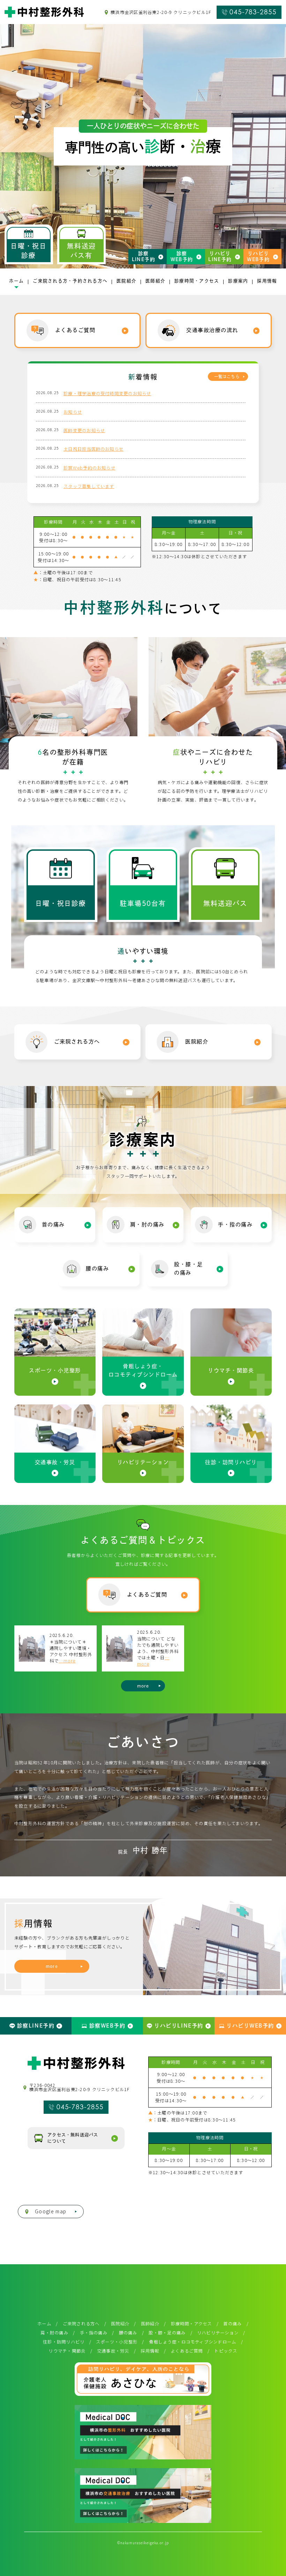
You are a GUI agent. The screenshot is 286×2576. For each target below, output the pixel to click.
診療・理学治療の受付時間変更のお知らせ (107, 393)
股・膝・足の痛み (167, 2333)
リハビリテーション (218, 2333)
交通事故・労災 (113, 2351)
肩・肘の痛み (54, 2333)
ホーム (44, 2324)
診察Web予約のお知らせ (89, 468)
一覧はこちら (227, 377)
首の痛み (232, 2324)
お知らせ (73, 412)
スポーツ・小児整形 (117, 2342)
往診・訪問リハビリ (64, 2342)
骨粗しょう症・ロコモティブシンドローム (193, 2342)
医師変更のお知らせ (84, 430)
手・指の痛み (94, 2333)
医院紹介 (120, 2324)
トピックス (226, 2351)
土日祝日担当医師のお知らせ (93, 449)
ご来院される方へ (81, 2324)
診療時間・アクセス (191, 2324)
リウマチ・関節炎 (67, 2351)
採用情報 (150, 2351)
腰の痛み (128, 2333)
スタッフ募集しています (89, 486)
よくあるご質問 (187, 2351)
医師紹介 (150, 2324)
